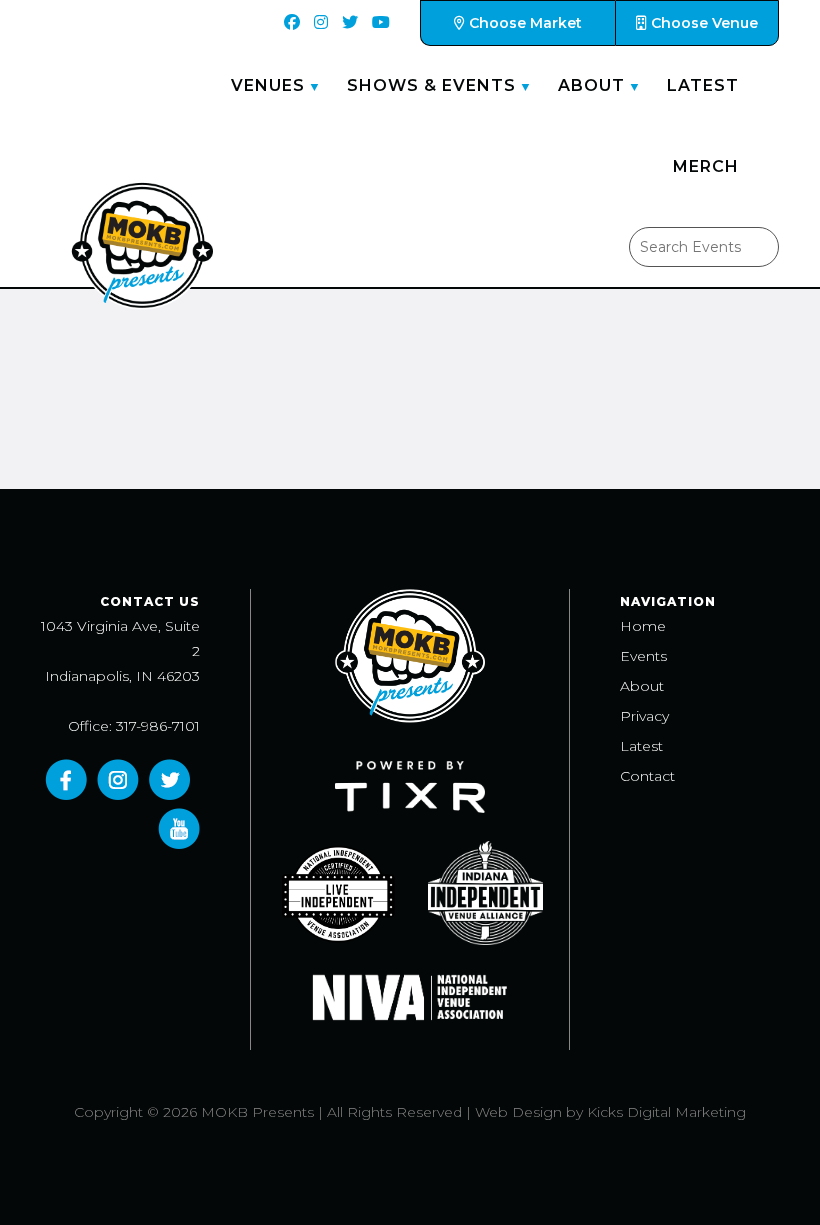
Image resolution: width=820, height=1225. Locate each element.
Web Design (518, 1112)
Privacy (644, 716)
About (591, 85)
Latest (703, 85)
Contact (647, 776)
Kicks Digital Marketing (666, 1112)
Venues (268, 85)
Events (643, 656)
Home (643, 626)
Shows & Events (431, 85)
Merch (706, 166)
